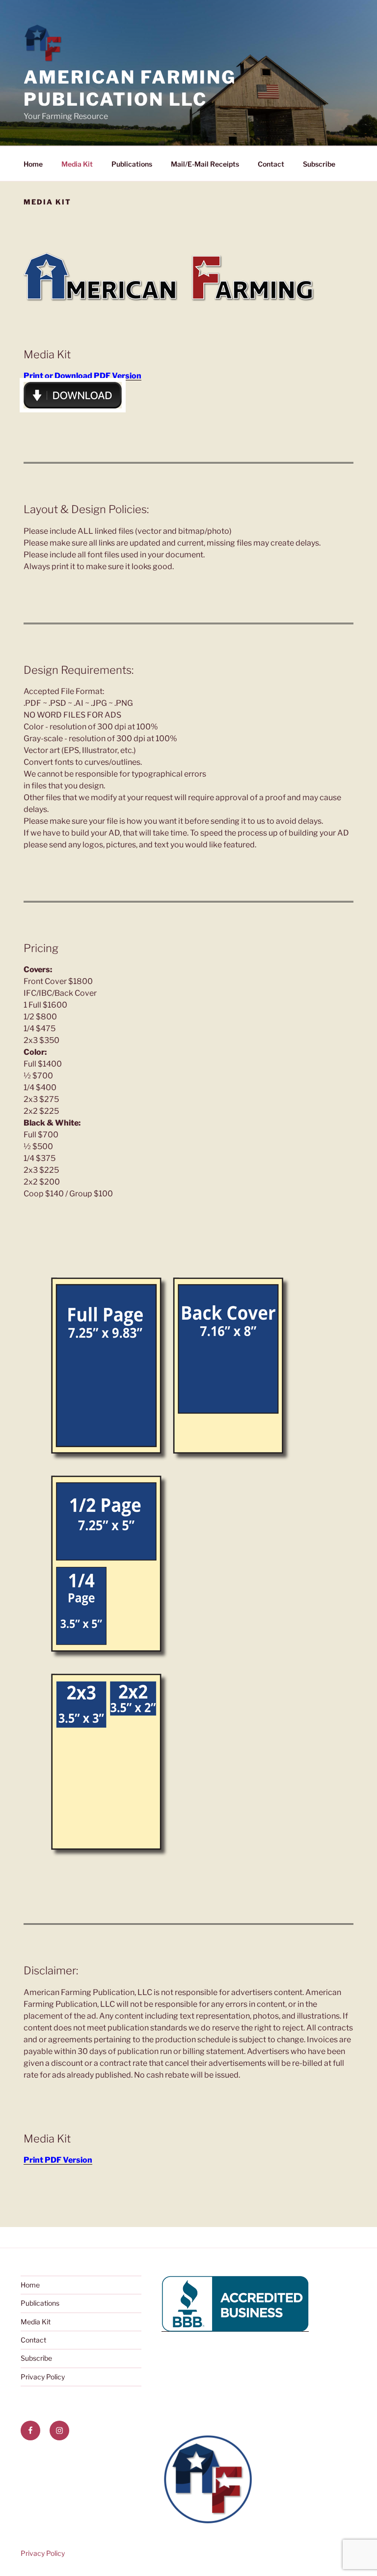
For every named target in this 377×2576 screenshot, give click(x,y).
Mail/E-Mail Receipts (205, 164)
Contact (271, 164)
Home (33, 164)
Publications (132, 164)
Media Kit (77, 164)
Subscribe (319, 164)
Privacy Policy (43, 2377)
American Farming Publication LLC (130, 88)
